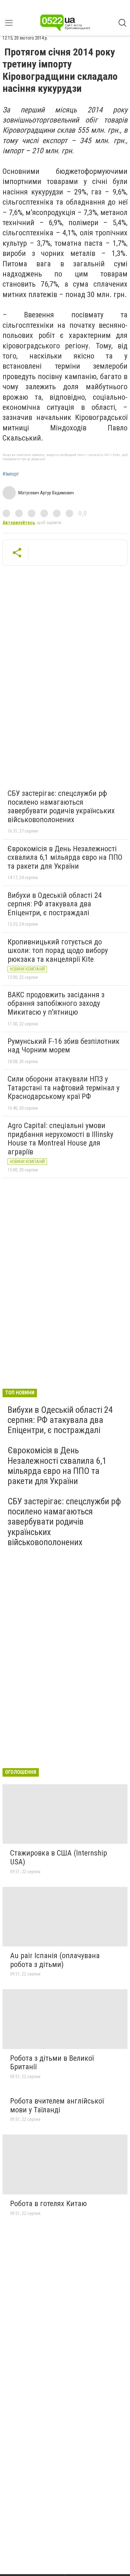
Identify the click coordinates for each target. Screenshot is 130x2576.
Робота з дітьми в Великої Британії (52, 2063)
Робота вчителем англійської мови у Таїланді (57, 2105)
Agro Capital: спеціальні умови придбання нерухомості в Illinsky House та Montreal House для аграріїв (60, 1139)
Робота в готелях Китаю (48, 2204)
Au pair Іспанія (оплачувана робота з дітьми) (55, 1960)
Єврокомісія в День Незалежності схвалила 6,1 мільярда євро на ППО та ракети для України (65, 857)
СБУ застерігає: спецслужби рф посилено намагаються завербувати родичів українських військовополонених (61, 806)
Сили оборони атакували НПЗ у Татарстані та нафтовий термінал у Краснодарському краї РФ (64, 1088)
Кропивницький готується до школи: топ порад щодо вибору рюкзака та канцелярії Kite (58, 951)
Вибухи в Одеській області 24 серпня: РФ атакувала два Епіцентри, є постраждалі (55, 904)
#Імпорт (11, 474)
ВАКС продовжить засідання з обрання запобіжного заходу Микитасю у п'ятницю (56, 1003)
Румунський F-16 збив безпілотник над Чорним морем (64, 1046)
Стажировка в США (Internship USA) (59, 1857)
